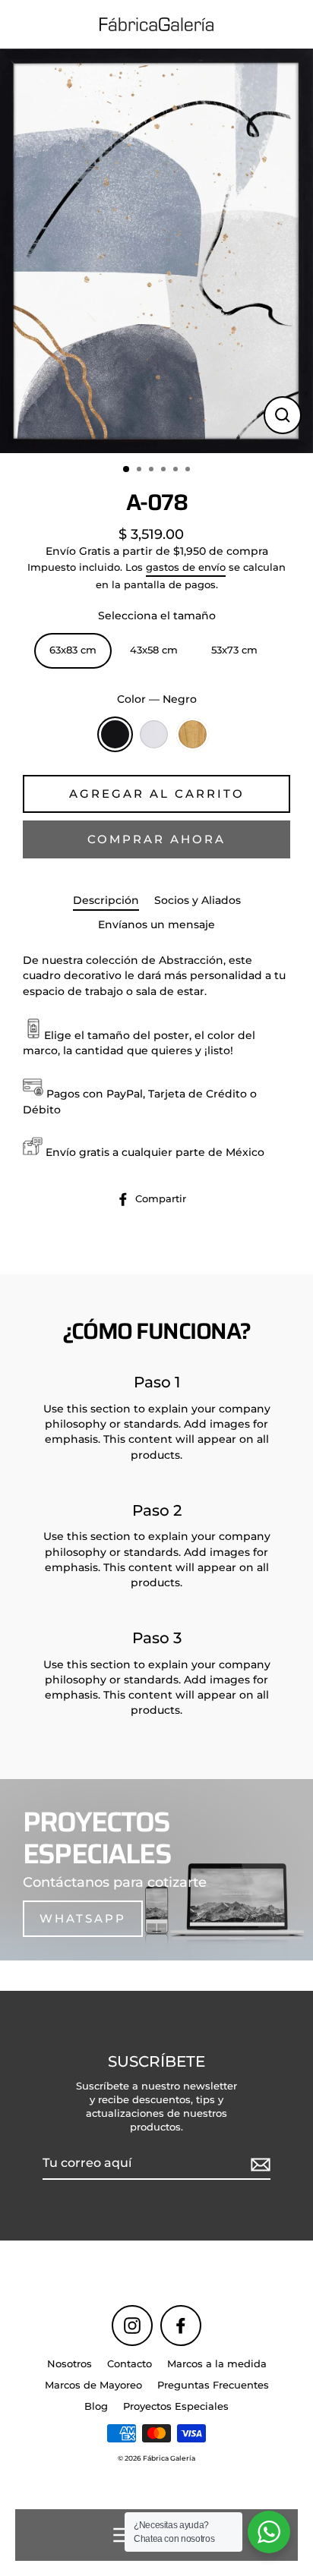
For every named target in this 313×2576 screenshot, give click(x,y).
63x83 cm (73, 650)
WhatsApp (83, 1918)
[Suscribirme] (258, 2164)
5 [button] (177, 471)
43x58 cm (154, 650)
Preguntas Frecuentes (213, 2385)
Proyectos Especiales (176, 2406)
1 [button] (127, 470)
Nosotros (70, 2364)
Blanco (154, 734)
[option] (156, 251)
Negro (115, 734)
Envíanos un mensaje (156, 924)
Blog (96, 2406)
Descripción (106, 900)
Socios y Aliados (198, 900)
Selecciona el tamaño (157, 616)
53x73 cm (234, 650)
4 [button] (165, 471)
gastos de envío (186, 567)
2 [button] (141, 471)
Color (157, 699)
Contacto (130, 2364)
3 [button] (153, 471)
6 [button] (189, 471)
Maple (193, 734)
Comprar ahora (156, 839)
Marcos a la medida (217, 2364)
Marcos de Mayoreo (93, 2385)
